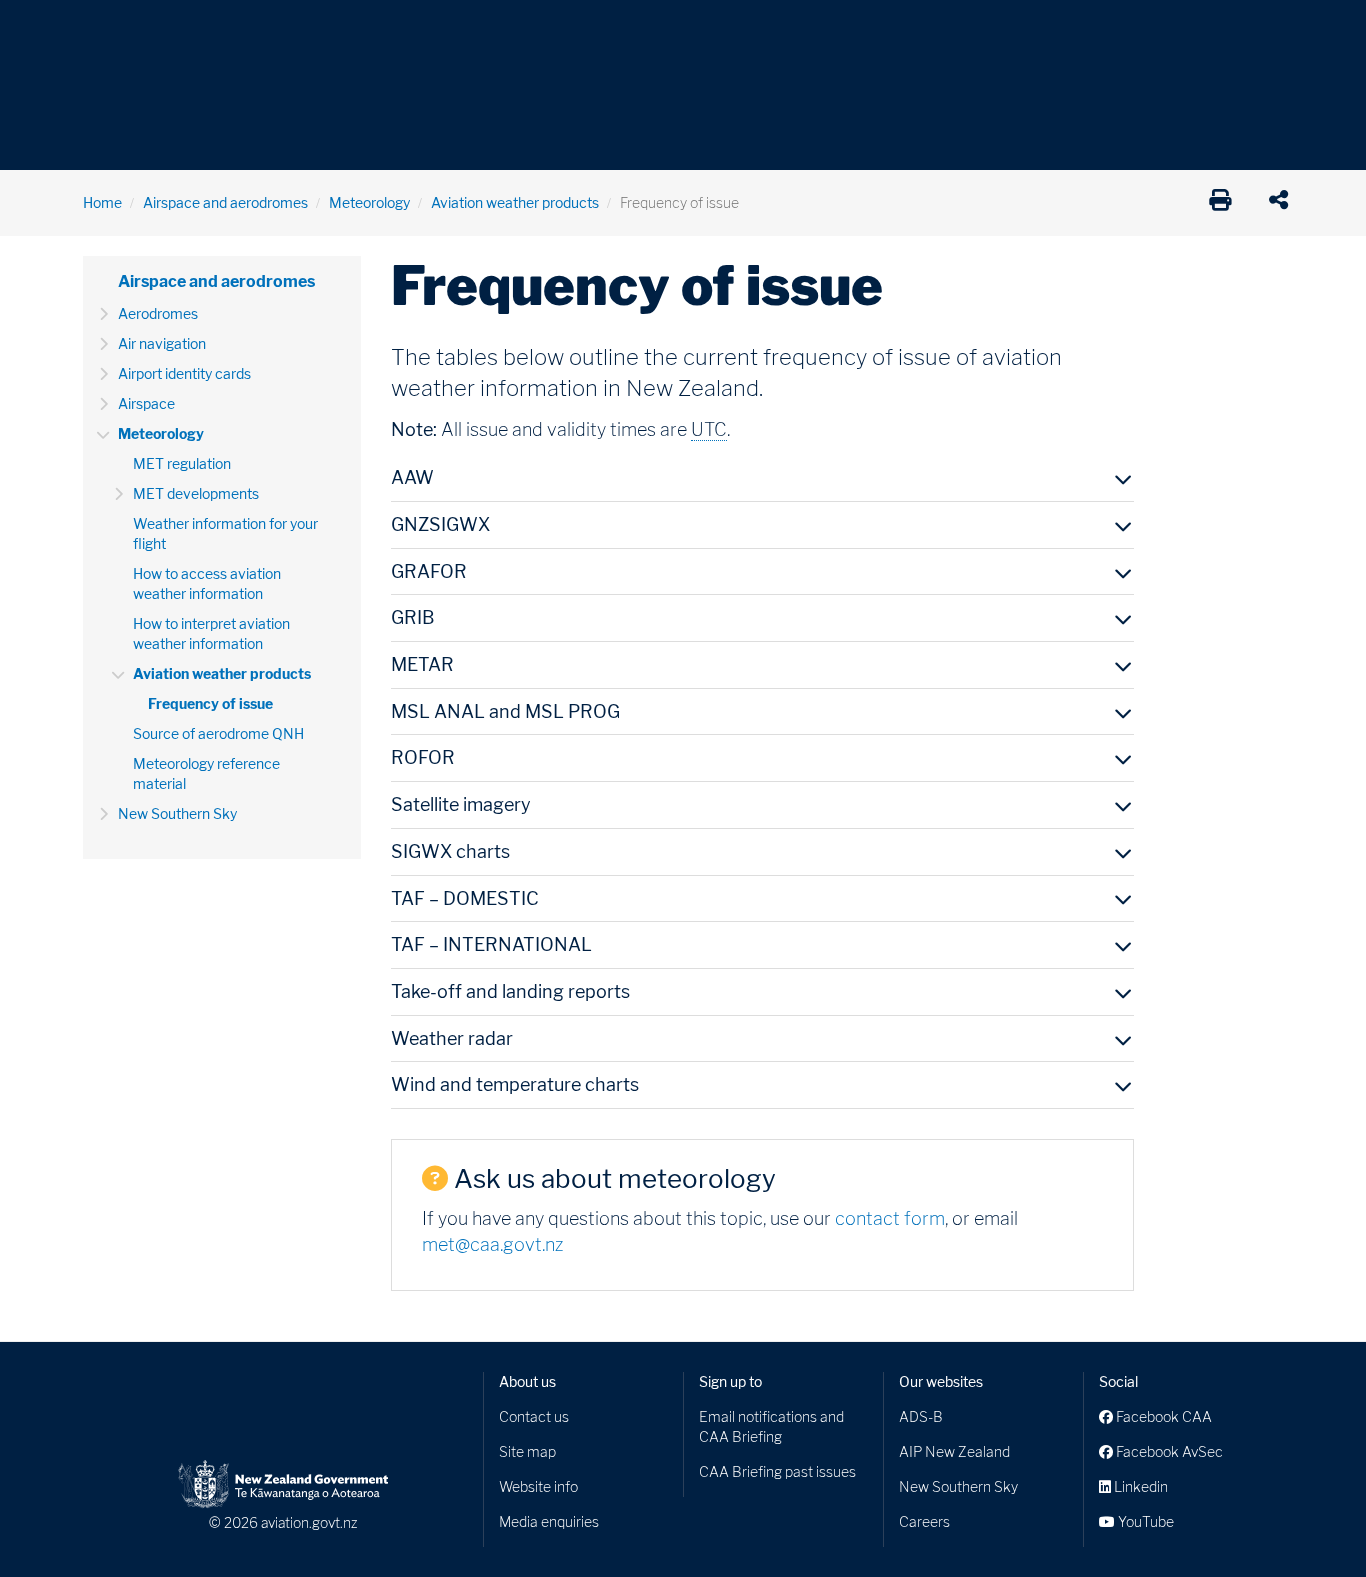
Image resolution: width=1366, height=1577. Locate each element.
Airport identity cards (184, 373)
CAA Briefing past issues (777, 1471)
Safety (893, 29)
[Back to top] (1310, 1521)
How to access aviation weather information (207, 583)
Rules (820, 29)
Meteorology (369, 202)
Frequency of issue (210, 703)
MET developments (196, 493)
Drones (375, 29)
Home (102, 202)
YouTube (1144, 1521)
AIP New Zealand (954, 1451)
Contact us (534, 1416)
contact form (890, 1218)
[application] (1283, 203)
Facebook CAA (1162, 1416)
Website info (538, 1486)
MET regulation (182, 463)
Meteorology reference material (206, 773)
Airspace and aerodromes (225, 202)
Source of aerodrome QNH (218, 733)
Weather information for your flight (225, 533)
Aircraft (107, 29)
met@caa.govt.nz (492, 1244)
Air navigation (162, 343)
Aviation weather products (515, 202)
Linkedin (1139, 1486)
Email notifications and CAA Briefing (771, 1426)
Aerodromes (158, 313)
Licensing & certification (510, 29)
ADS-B (921, 1416)
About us (527, 1381)
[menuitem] (116, 35)
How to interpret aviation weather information (211, 633)
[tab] (763, 483)
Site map (527, 1451)
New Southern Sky (177, 813)
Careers (924, 1521)
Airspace (146, 403)
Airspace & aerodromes (242, 29)
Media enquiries (549, 1521)
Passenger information (695, 29)
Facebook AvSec (1168, 1451)
